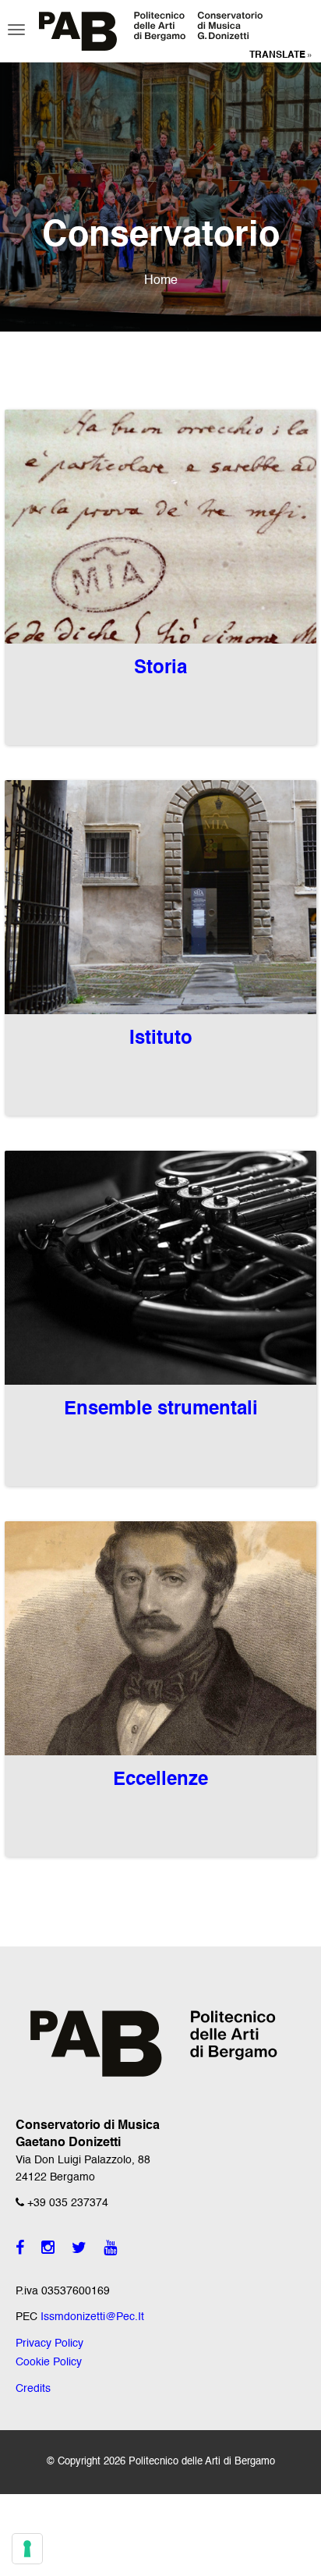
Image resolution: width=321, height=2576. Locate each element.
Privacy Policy (49, 2344)
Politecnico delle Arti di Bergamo (202, 2462)
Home (161, 281)
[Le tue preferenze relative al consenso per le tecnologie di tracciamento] (27, 2549)
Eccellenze (160, 1780)
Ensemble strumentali (161, 1410)
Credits (33, 2389)
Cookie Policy (49, 2362)
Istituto (161, 1039)
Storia (160, 669)
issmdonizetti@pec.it (92, 2317)
